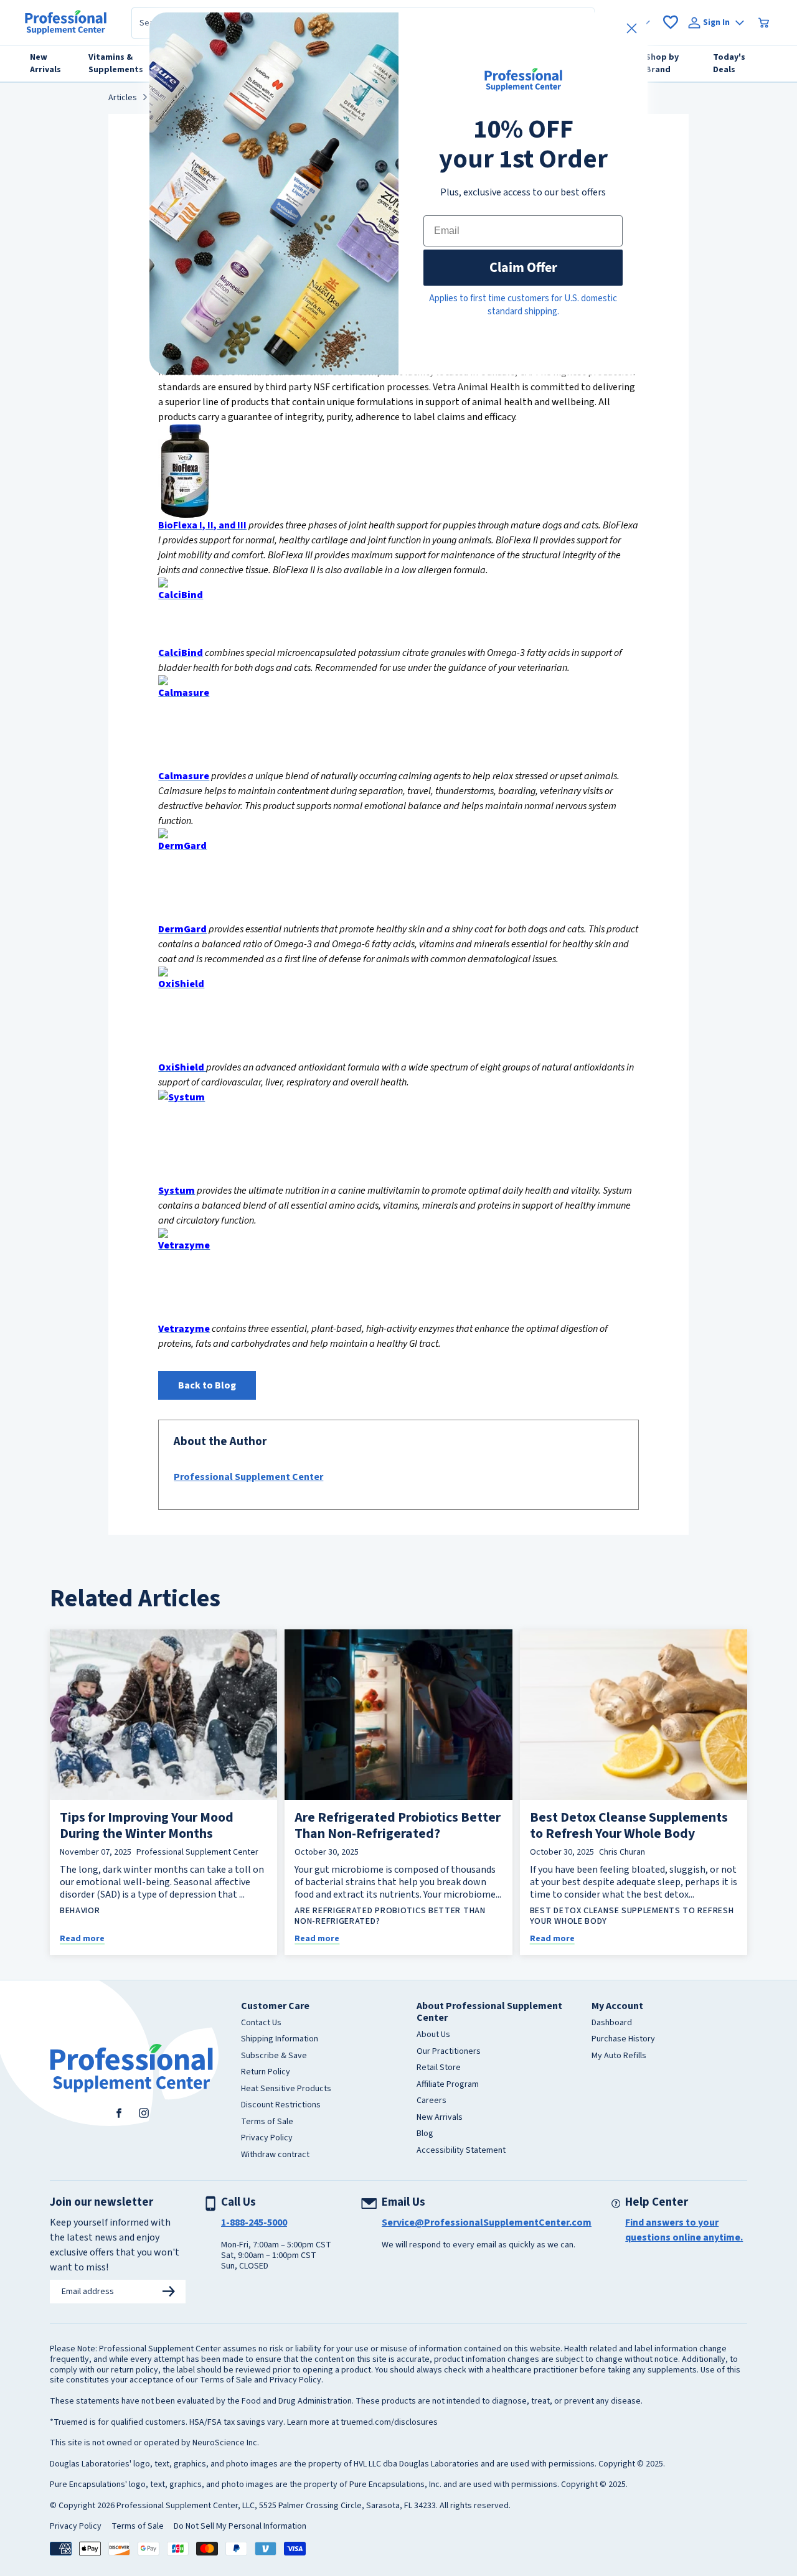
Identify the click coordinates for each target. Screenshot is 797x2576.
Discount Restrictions (281, 2105)
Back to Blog (207, 1385)
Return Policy (266, 2073)
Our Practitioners (449, 2052)
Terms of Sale (267, 2122)
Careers (432, 2101)
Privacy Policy (267, 2138)
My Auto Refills (619, 2056)
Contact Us (261, 2023)
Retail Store (439, 2068)
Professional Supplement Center (248, 1477)
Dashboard (612, 2023)
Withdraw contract (275, 2155)
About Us (433, 2035)
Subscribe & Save (274, 2056)
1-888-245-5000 (254, 2222)
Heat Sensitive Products (286, 2089)
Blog (425, 2134)
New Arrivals (440, 2118)
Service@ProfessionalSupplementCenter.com (487, 2222)
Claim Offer (523, 267)
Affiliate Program (448, 2085)
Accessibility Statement (461, 2151)
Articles (123, 98)
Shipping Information (280, 2040)
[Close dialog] (632, 28)
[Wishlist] (671, 22)
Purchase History (623, 2040)
